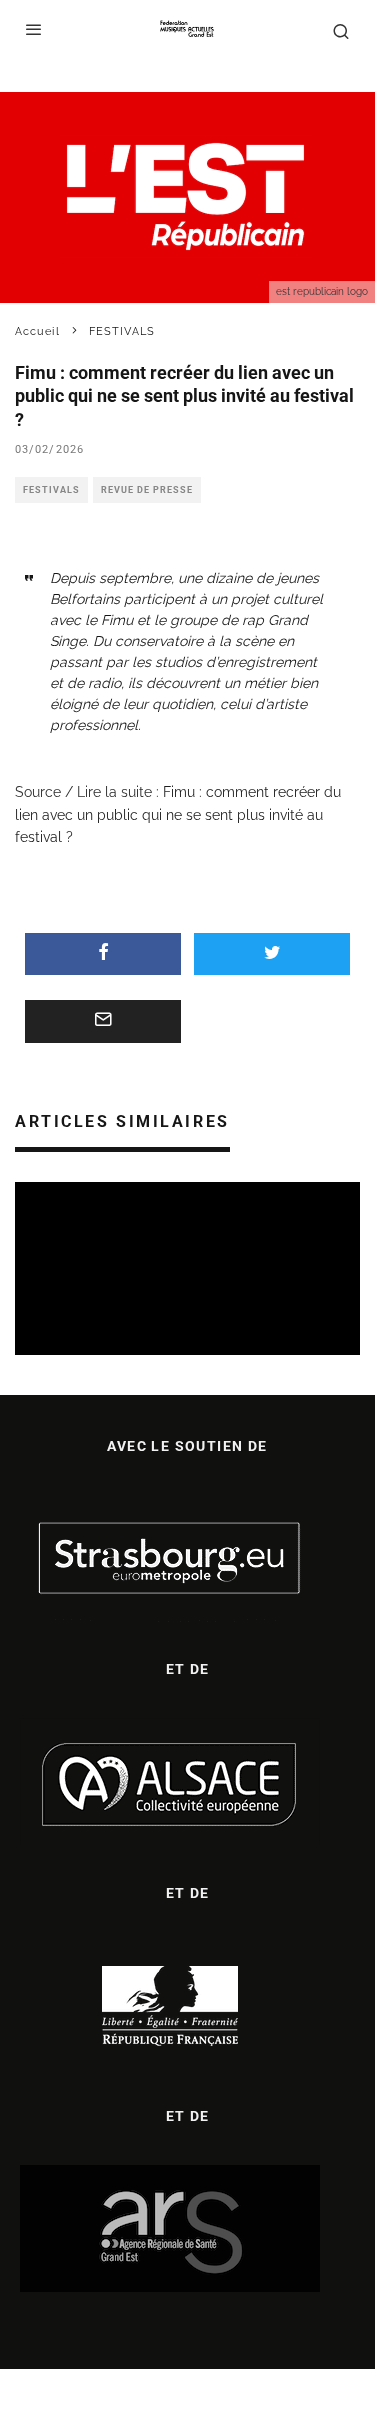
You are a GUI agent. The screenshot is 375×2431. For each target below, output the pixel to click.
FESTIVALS (51, 490)
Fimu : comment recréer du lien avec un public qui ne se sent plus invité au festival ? (178, 814)
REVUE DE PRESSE (147, 490)
